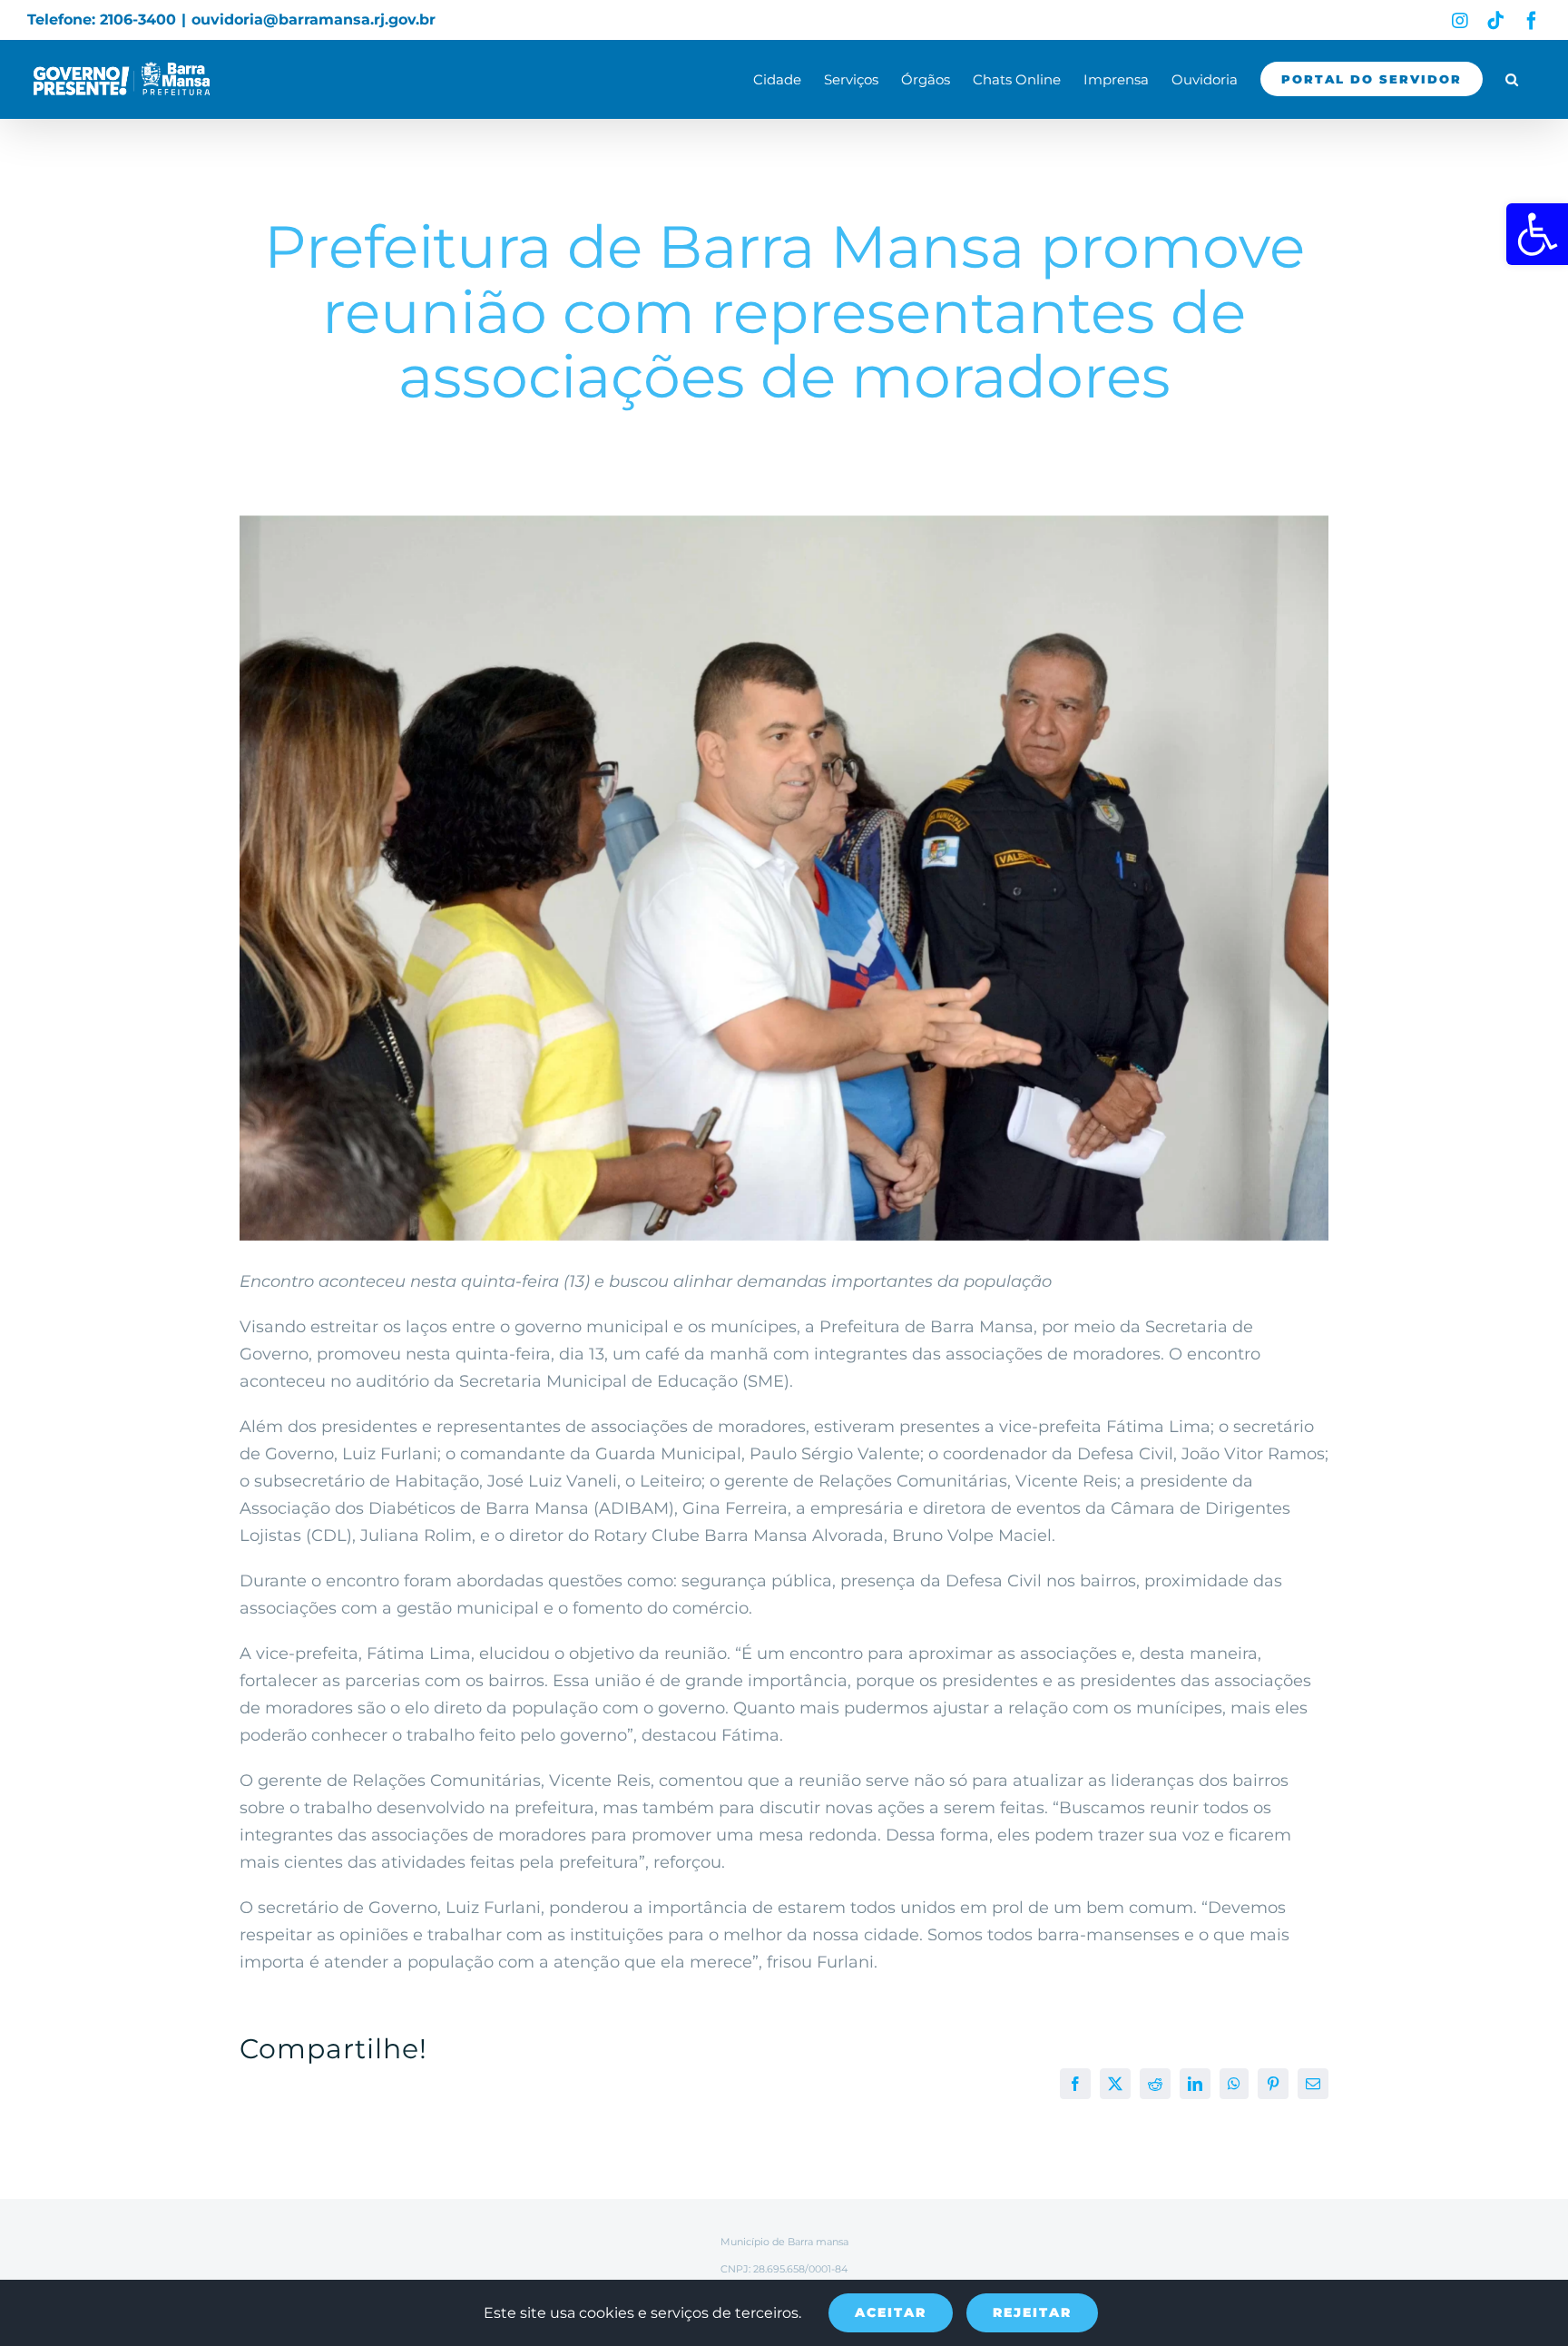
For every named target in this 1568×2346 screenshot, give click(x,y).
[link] (1537, 234)
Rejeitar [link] (1032, 2312)
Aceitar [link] (891, 2312)
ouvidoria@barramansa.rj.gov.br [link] (314, 20)
